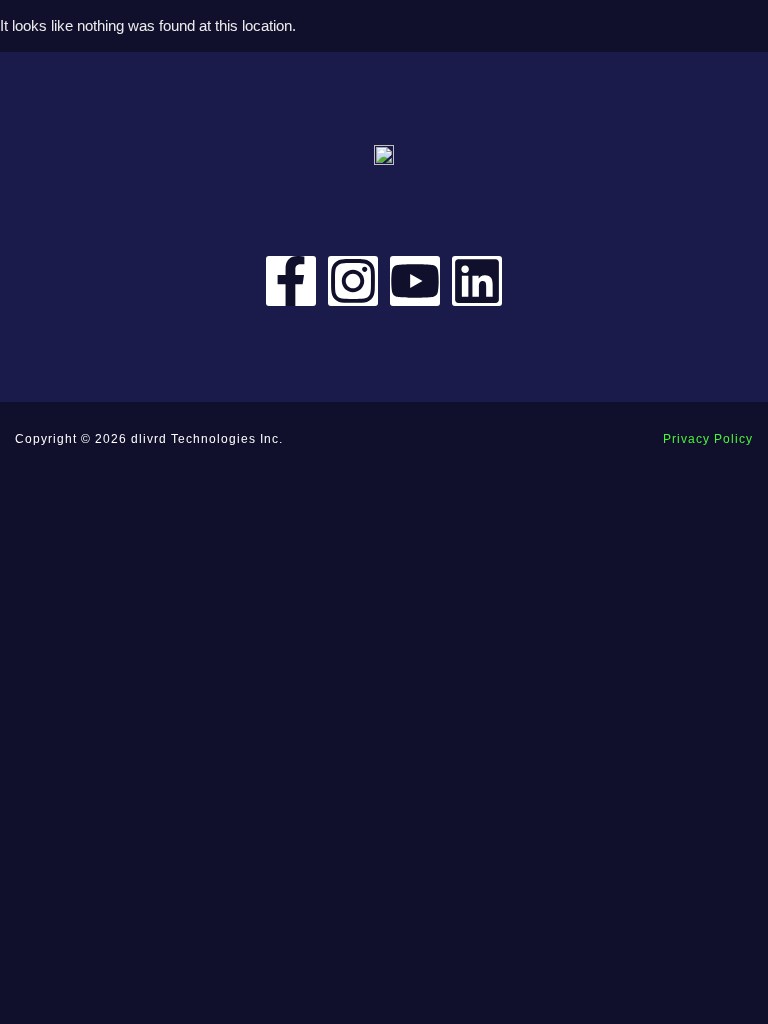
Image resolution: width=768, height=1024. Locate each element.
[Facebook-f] (291, 281)
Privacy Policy (708, 439)
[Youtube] (415, 281)
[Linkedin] (477, 281)
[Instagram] (353, 281)
